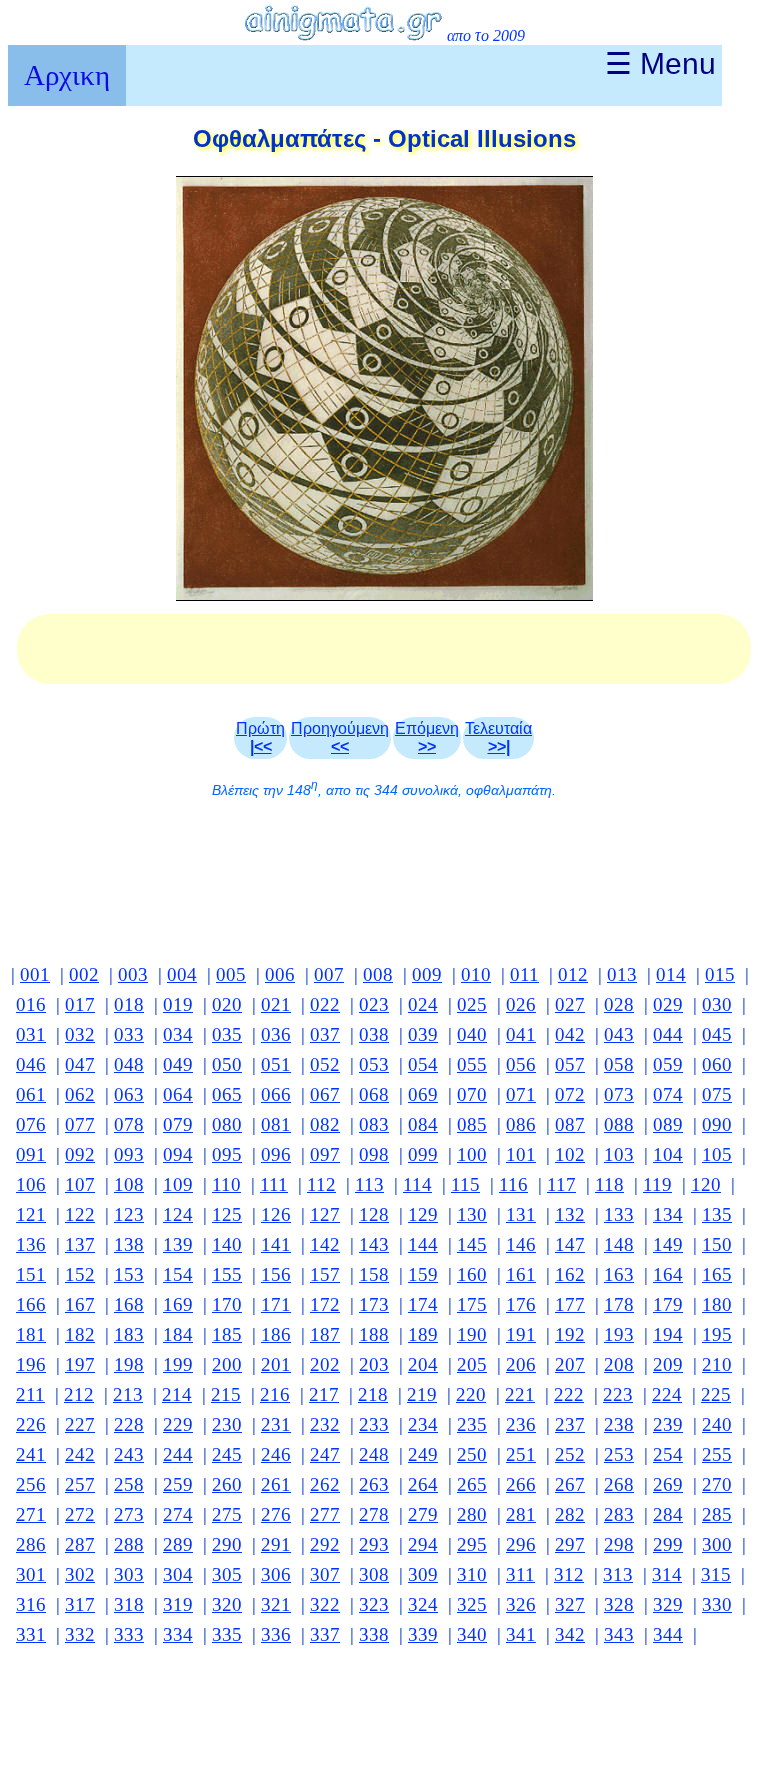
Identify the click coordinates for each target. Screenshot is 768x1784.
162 (570, 1274)
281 (521, 1514)
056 (521, 1064)
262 (325, 1484)
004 (182, 974)
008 (378, 974)
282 (570, 1514)
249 (423, 1454)
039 (423, 1034)
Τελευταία (498, 737)
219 (422, 1394)
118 (609, 1184)
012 (573, 974)
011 (524, 974)
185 (227, 1334)
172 (325, 1304)
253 (619, 1454)
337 (325, 1634)
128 (374, 1214)
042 (570, 1034)
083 (374, 1124)
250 (472, 1454)
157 (325, 1274)
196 (31, 1364)
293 (374, 1544)
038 (374, 1034)
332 (80, 1634)
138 (129, 1244)
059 (668, 1064)
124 (178, 1214)
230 (227, 1424)
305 (227, 1574)
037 (325, 1034)
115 (465, 1184)
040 (472, 1034)
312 (569, 1574)
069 (423, 1094)
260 (227, 1484)
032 (80, 1034)
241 (31, 1454)
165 (717, 1274)
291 (276, 1544)
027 (570, 1004)
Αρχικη (67, 75)
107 (80, 1184)
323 (374, 1604)
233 (374, 1424)
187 (325, 1334)
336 (276, 1634)
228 (129, 1424)
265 (472, 1484)
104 (668, 1154)
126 (276, 1214)
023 (374, 1004)
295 (472, 1544)
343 (619, 1634)
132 (570, 1214)
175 (472, 1304)
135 (717, 1214)
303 (129, 1574)
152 (80, 1274)
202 (325, 1364)
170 (227, 1304)
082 (325, 1124)
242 (80, 1454)
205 (472, 1364)
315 (716, 1574)
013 (622, 974)
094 (178, 1154)
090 (717, 1124)
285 (717, 1514)
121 (31, 1214)
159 (423, 1274)
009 (427, 974)
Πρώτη (260, 737)
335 (227, 1634)
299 (668, 1544)
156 (276, 1274)
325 (472, 1604)
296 (521, 1544)
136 (31, 1244)
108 (129, 1184)
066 (276, 1094)
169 (178, 1304)
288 (129, 1544)
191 (521, 1334)
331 (31, 1634)
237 (570, 1424)
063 (129, 1094)
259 (178, 1484)
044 (668, 1034)
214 (177, 1394)
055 (472, 1064)
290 (227, 1544)
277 (325, 1514)
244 (178, 1454)
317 (80, 1604)
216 (275, 1394)
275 (227, 1514)
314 (667, 1574)
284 (668, 1514)
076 (31, 1124)
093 (129, 1154)
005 (231, 974)
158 (374, 1274)
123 (129, 1214)
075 (717, 1094)
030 (717, 1004)
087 (570, 1124)
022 (325, 1004)
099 (423, 1154)
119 (657, 1184)
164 (668, 1274)
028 (619, 1004)
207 (570, 1364)
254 (668, 1454)
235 (472, 1424)
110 (226, 1184)
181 (31, 1334)
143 (374, 1244)
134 (668, 1214)
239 (668, 1424)
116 (513, 1184)
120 (706, 1184)
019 (178, 1004)
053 (374, 1064)
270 (717, 1484)
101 (521, 1154)
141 (276, 1244)
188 (374, 1334)
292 (325, 1544)
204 (423, 1364)
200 (227, 1364)
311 (520, 1574)
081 (276, 1124)
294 (423, 1544)
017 (80, 1004)
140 (227, 1244)
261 (276, 1484)
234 (423, 1424)
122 (80, 1214)
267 (570, 1484)
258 (129, 1484)
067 (325, 1094)
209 (668, 1364)
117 (561, 1184)
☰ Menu (660, 63)
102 (570, 1154)
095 (227, 1154)
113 (369, 1184)
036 (276, 1034)
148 (619, 1244)
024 (423, 1004)
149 (668, 1244)
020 (227, 1004)
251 (521, 1454)
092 (80, 1154)
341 (521, 1634)
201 (276, 1364)
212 (79, 1394)
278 (374, 1514)
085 (472, 1124)
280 (472, 1514)
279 (423, 1514)
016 (31, 1004)
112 (321, 1184)
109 (178, 1184)
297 (570, 1544)
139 (178, 1244)
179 (668, 1304)
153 (129, 1274)
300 (717, 1544)
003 (133, 974)
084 (423, 1124)
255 (717, 1454)
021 (276, 1004)
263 (374, 1484)
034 (178, 1034)
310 (472, 1574)
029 (668, 1004)
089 (668, 1124)
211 (30, 1394)
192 (570, 1334)
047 (80, 1064)
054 (423, 1064)
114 (417, 1184)
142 (325, 1244)
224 (667, 1394)
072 (570, 1094)
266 (521, 1484)
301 (31, 1574)
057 (570, 1064)
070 (472, 1094)
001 (35, 974)
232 (325, 1424)
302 (80, 1574)
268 (619, 1484)
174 (423, 1304)
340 (472, 1634)
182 (80, 1334)
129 (423, 1214)
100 (472, 1154)
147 (570, 1244)
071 (521, 1094)
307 (325, 1574)
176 (521, 1304)
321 (276, 1604)
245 (227, 1454)
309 (423, 1574)
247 (325, 1454)
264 (423, 1484)
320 (227, 1604)
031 (31, 1034)
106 (31, 1184)
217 (324, 1394)
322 (325, 1604)
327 (570, 1604)
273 (129, 1514)
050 (227, 1064)
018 (129, 1004)
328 (619, 1604)
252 (570, 1454)
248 (374, 1454)
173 (374, 1304)
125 (227, 1214)
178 (619, 1304)
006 (280, 974)
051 (276, 1064)
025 (472, 1004)
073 (619, 1094)
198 (129, 1364)
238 (619, 1424)
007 (329, 974)
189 (423, 1334)
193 (619, 1334)
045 (717, 1034)
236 (521, 1424)
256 (31, 1484)
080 (227, 1124)
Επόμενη (427, 737)
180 (717, 1304)
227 (80, 1424)
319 (178, 1604)
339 (423, 1634)
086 (521, 1124)
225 (716, 1394)
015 (720, 974)
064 (178, 1094)
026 (521, 1004)
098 (374, 1154)
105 (717, 1154)
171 (276, 1304)
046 (31, 1064)
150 (717, 1244)
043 (619, 1034)
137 (80, 1244)
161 (521, 1274)
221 (520, 1394)
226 (31, 1424)
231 (276, 1424)
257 (80, 1484)
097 (325, 1154)
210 (717, 1364)
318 (129, 1604)
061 (31, 1094)
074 (668, 1094)
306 (276, 1574)
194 (668, 1334)
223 (618, 1394)
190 (472, 1334)
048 (129, 1064)
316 (31, 1604)
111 (274, 1184)
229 (178, 1424)
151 (31, 1274)
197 (80, 1364)
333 (129, 1634)
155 (227, 1274)
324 (423, 1604)
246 (276, 1454)
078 (129, 1124)
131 (521, 1214)
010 (476, 974)
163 (619, 1274)
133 (619, 1214)
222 (569, 1394)
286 (31, 1544)
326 (521, 1604)
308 (374, 1574)
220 (471, 1394)
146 (521, 1244)
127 (325, 1214)
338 (374, 1634)
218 (373, 1394)
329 (668, 1604)
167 (80, 1304)
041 (521, 1034)
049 (178, 1064)
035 (227, 1034)
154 (178, 1274)
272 (80, 1514)
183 (129, 1334)
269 (668, 1484)
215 (226, 1394)
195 (717, 1334)
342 (570, 1634)
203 (374, 1364)
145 (472, 1244)
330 (717, 1604)
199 (178, 1364)
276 (276, 1514)
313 (618, 1574)
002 (84, 974)
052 (325, 1064)
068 (374, 1094)
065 (227, 1094)
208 (619, 1364)
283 (619, 1514)
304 (178, 1574)
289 (178, 1544)
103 (619, 1154)
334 (178, 1634)
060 (717, 1064)
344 (668, 1634)
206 (521, 1364)
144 (423, 1244)
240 (717, 1424)
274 (178, 1514)
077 (80, 1124)
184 (178, 1334)
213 (128, 1394)
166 (31, 1304)
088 (619, 1124)
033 (129, 1034)
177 (570, 1304)
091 (31, 1154)
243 (129, 1454)
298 (619, 1544)
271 (31, 1514)
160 (472, 1274)
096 (276, 1154)
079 (178, 1124)
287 (80, 1544)
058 (619, 1064)
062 (80, 1094)
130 (472, 1214)
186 (276, 1334)
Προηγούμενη (340, 737)
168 (129, 1304)
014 (671, 974)
